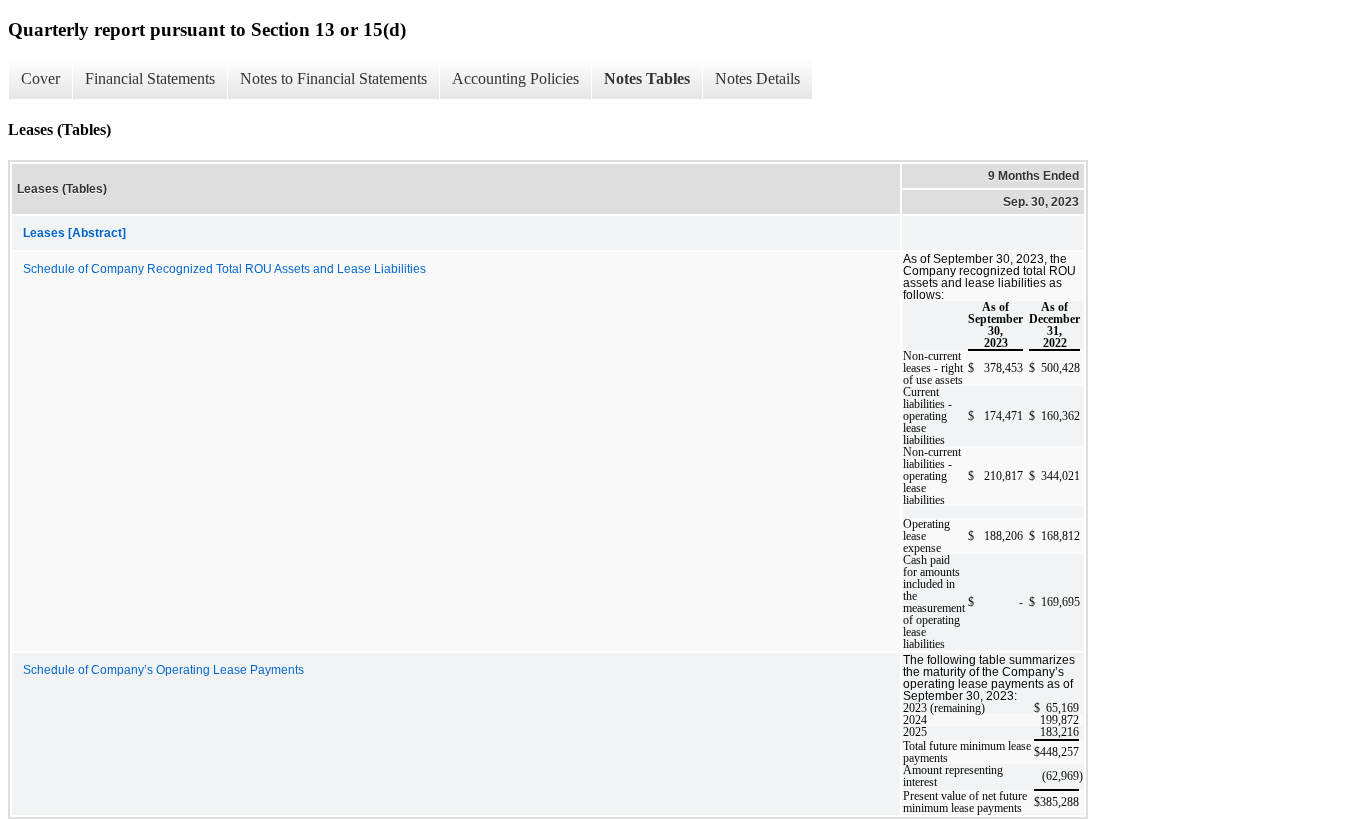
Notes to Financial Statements (333, 78)
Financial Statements (150, 78)
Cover (40, 78)
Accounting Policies (515, 78)
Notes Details (757, 78)
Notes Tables (647, 78)
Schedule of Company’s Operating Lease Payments (163, 670)
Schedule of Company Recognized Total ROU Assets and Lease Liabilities (224, 269)
